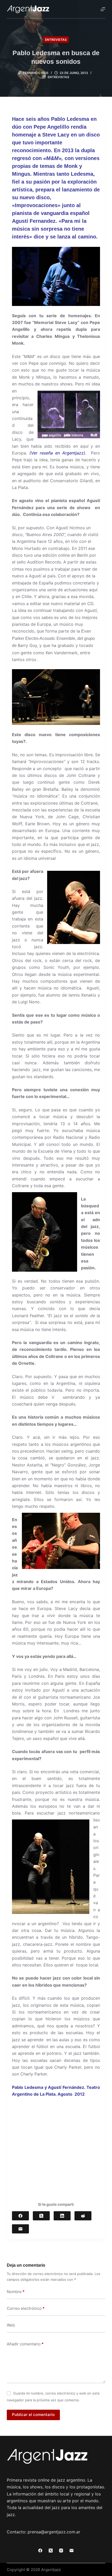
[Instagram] (61, 2551)
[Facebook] (20, 2216)
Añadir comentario (25, 2344)
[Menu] (103, 9)
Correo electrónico (26, 2308)
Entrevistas (56, 40)
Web (11, 2325)
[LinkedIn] (62, 2216)
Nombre (16, 2292)
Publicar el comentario (33, 2415)
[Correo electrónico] (20, 2229)
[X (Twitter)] (41, 2216)
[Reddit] (83, 2216)
